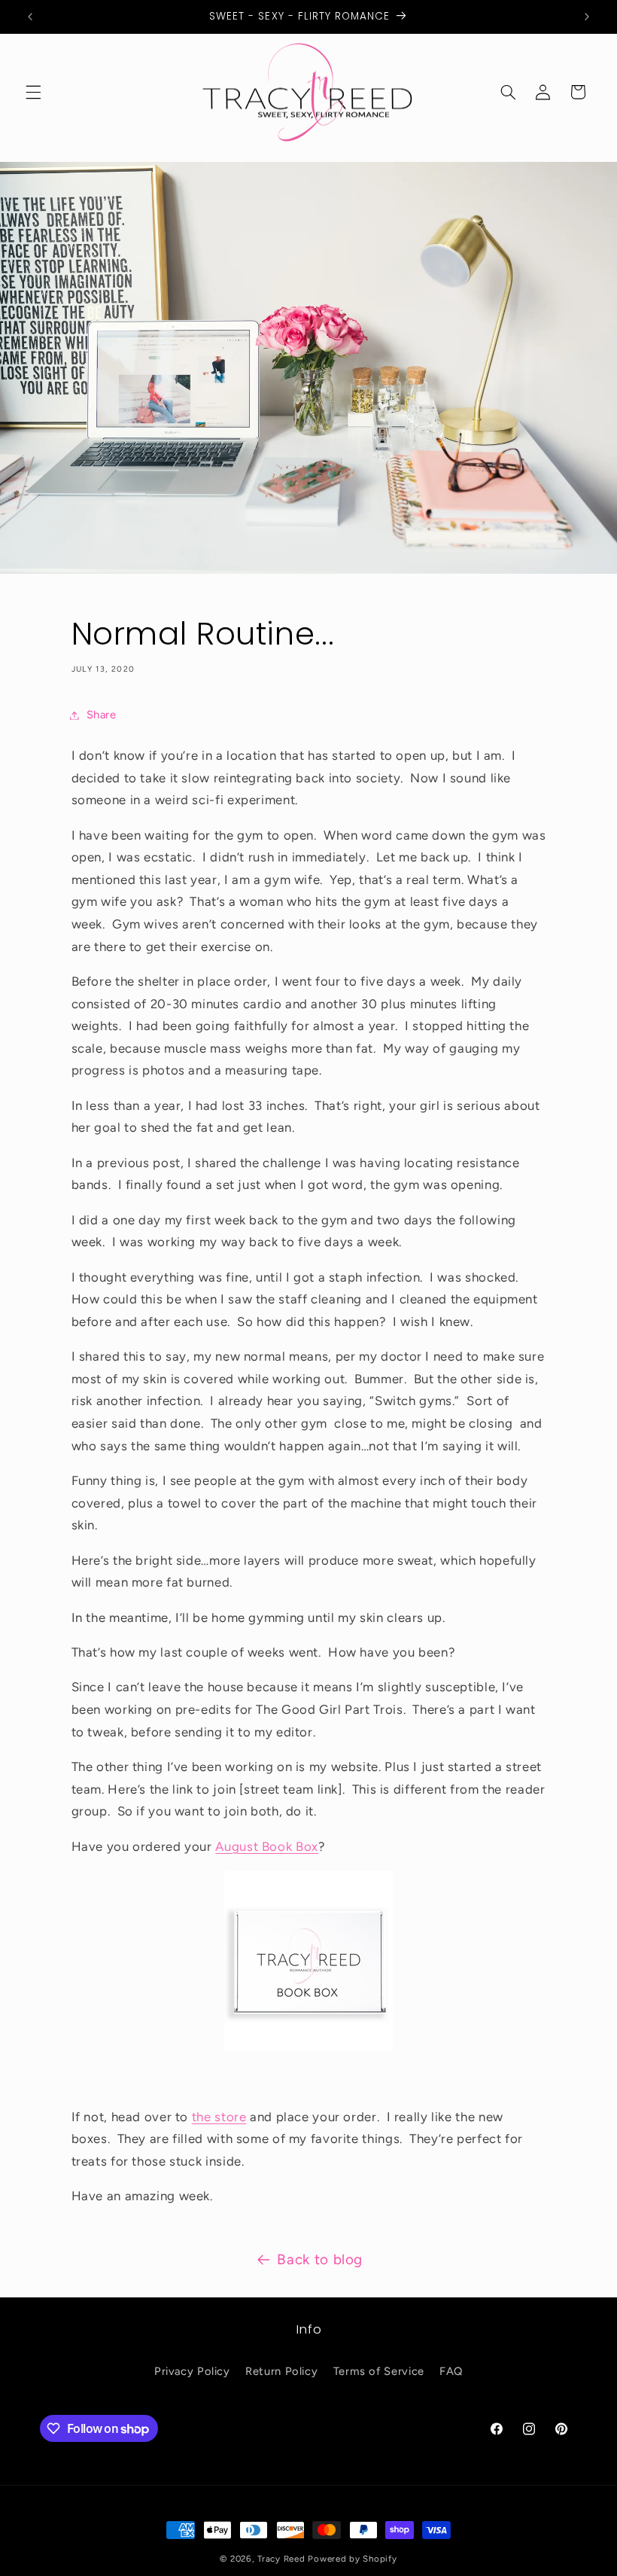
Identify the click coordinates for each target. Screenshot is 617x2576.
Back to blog (320, 2259)
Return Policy (281, 2371)
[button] (33, 92)
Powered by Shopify (352, 2559)
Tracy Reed (281, 2559)
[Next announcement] (587, 17)
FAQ (451, 2371)
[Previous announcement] (30, 17)
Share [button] (102, 715)
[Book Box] (308, 2047)
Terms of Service (379, 2371)
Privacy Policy (192, 2371)
